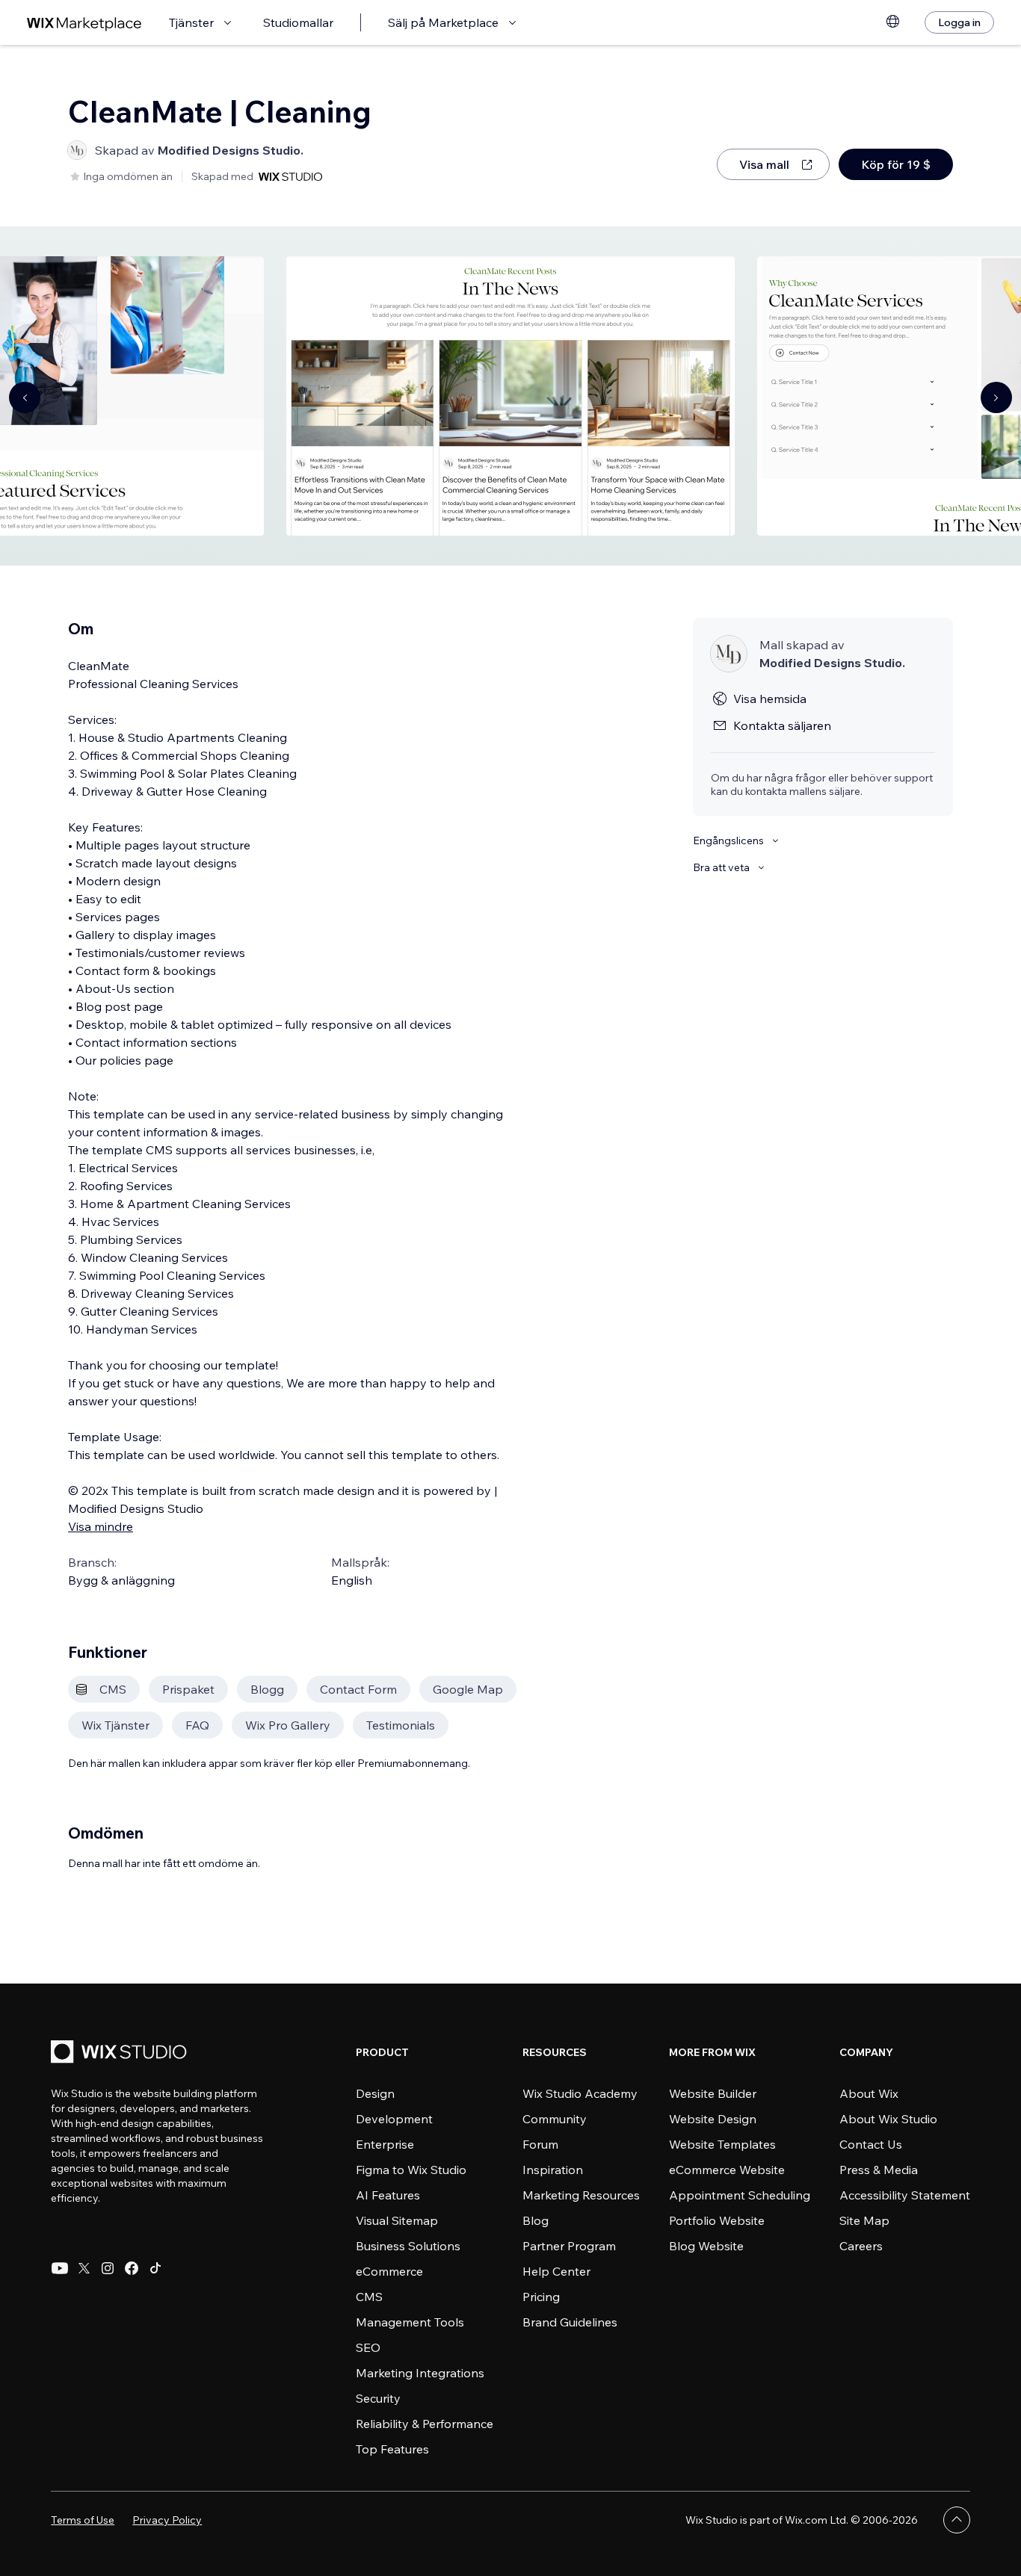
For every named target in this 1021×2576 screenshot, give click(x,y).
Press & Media (879, 2170)
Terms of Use (83, 2520)
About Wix (869, 2093)
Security (378, 2398)
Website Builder (713, 2093)
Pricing (541, 2297)
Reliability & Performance (425, 2424)
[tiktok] (155, 2268)
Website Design (713, 2119)
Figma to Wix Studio (411, 2170)
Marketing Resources (581, 2195)
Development (394, 2119)
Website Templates (722, 2144)
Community (555, 2119)
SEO (368, 2347)
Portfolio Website (717, 2220)
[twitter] (84, 2268)
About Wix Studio (888, 2119)
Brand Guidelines (570, 2322)
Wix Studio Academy (580, 2093)
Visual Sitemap (397, 2220)
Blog (536, 2220)
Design (375, 2093)
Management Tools (410, 2322)
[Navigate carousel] (25, 397)
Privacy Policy (167, 2520)
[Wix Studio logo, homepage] (121, 2053)
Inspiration (553, 2170)
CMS (369, 2297)
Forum (540, 2144)
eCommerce (389, 2271)
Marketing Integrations (420, 2373)
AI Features (388, 2195)
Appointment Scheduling (740, 2195)
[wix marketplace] (84, 23)
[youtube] (60, 2268)
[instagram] (108, 2268)
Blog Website (706, 2246)
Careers (861, 2246)
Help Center (556, 2271)
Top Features (392, 2449)
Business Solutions (408, 2246)
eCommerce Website (727, 2170)
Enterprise (385, 2144)
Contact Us (871, 2144)
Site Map (864, 2220)
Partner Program (569, 2246)
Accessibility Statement (905, 2195)
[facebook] (132, 2268)
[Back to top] (957, 2520)
